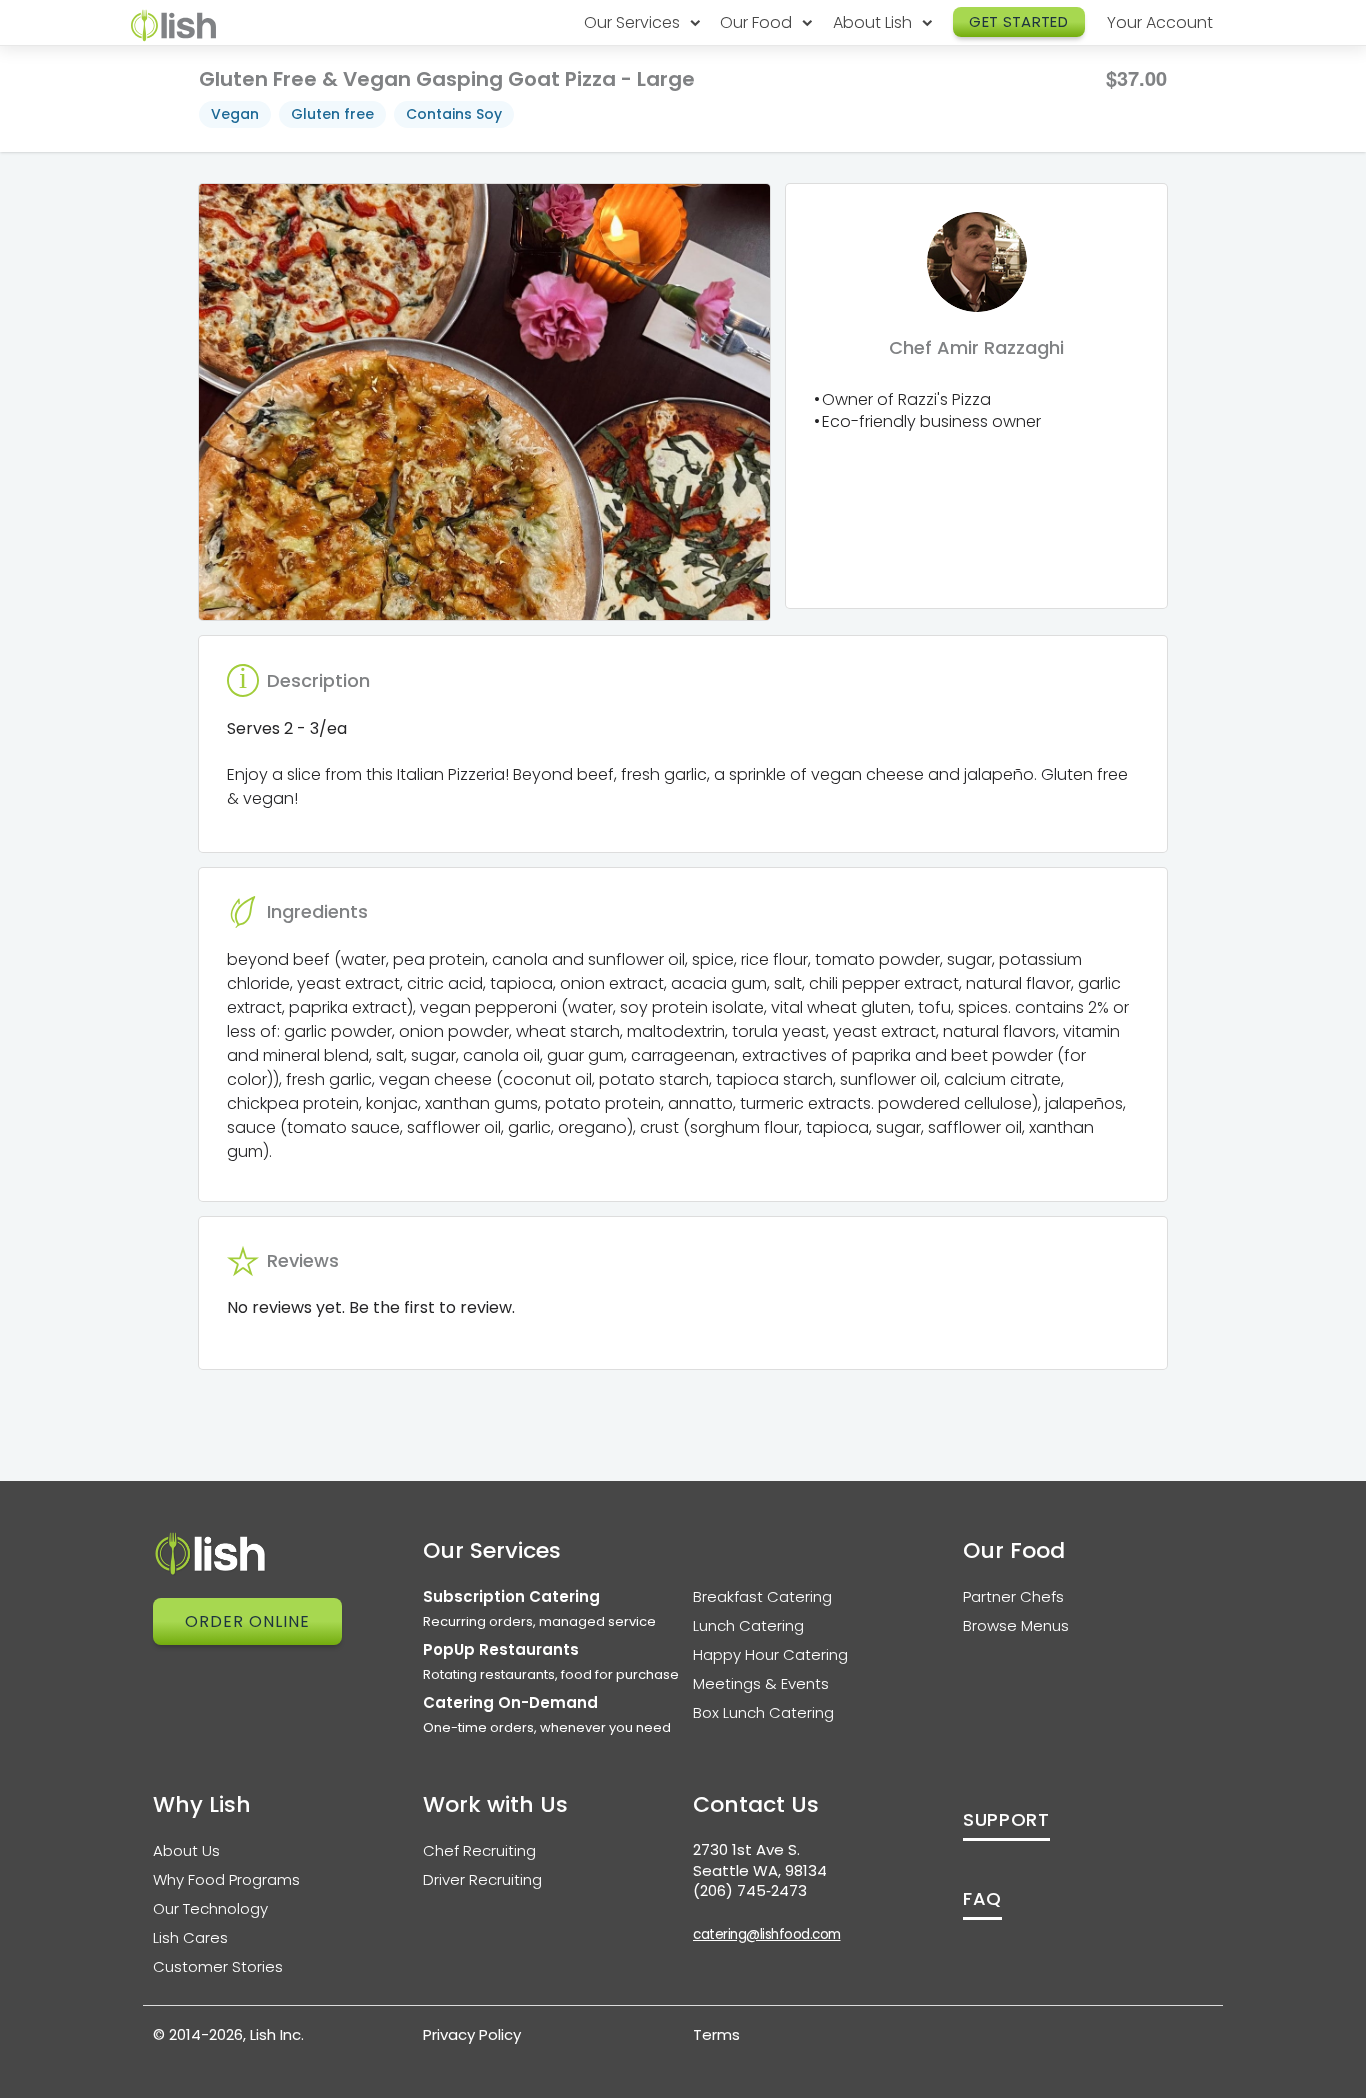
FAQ (982, 1898)
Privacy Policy (472, 2034)
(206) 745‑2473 (750, 1890)
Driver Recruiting (482, 1879)
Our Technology (210, 1908)
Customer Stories (218, 1966)
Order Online (247, 1621)
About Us (186, 1850)
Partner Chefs (1013, 1596)
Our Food (758, 22)
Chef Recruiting (479, 1850)
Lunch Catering (748, 1625)
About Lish (874, 22)
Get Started (1018, 21)
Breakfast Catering (762, 1596)
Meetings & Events (761, 1683)
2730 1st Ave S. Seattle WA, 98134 (760, 1860)
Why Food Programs (226, 1879)
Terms (716, 2034)
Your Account (1160, 22)
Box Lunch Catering (763, 1712)
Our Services (634, 22)
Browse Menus (1016, 1625)
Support (1006, 1819)
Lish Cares (190, 1937)
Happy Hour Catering (770, 1654)
